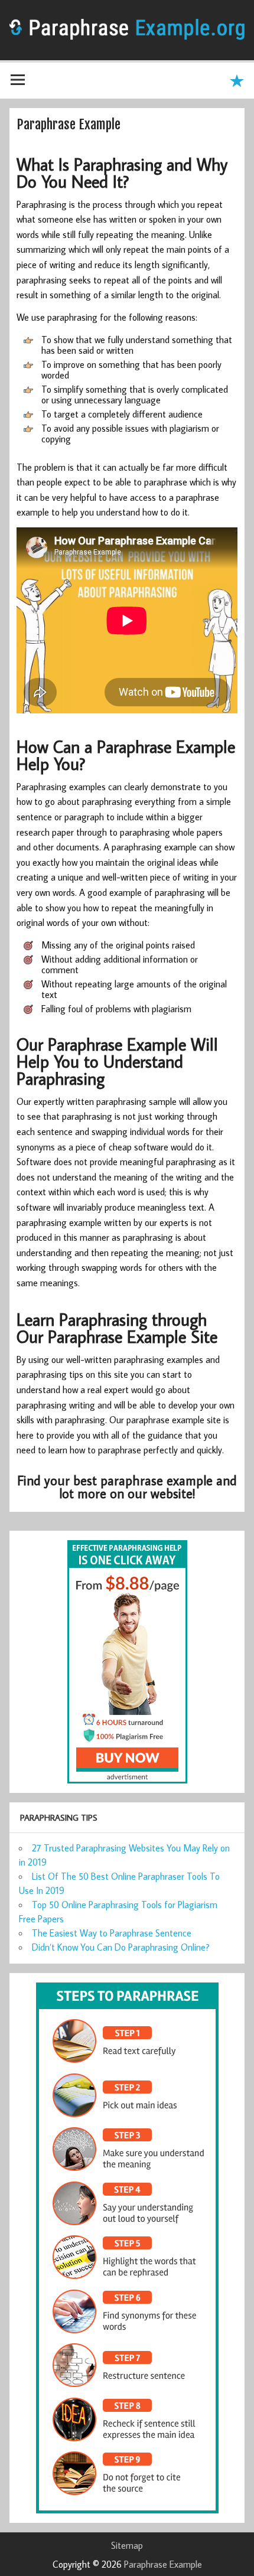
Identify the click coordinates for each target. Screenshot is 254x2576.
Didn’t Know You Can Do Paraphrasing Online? (121, 1947)
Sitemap (127, 2545)
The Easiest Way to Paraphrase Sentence (112, 1933)
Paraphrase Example (163, 2564)
